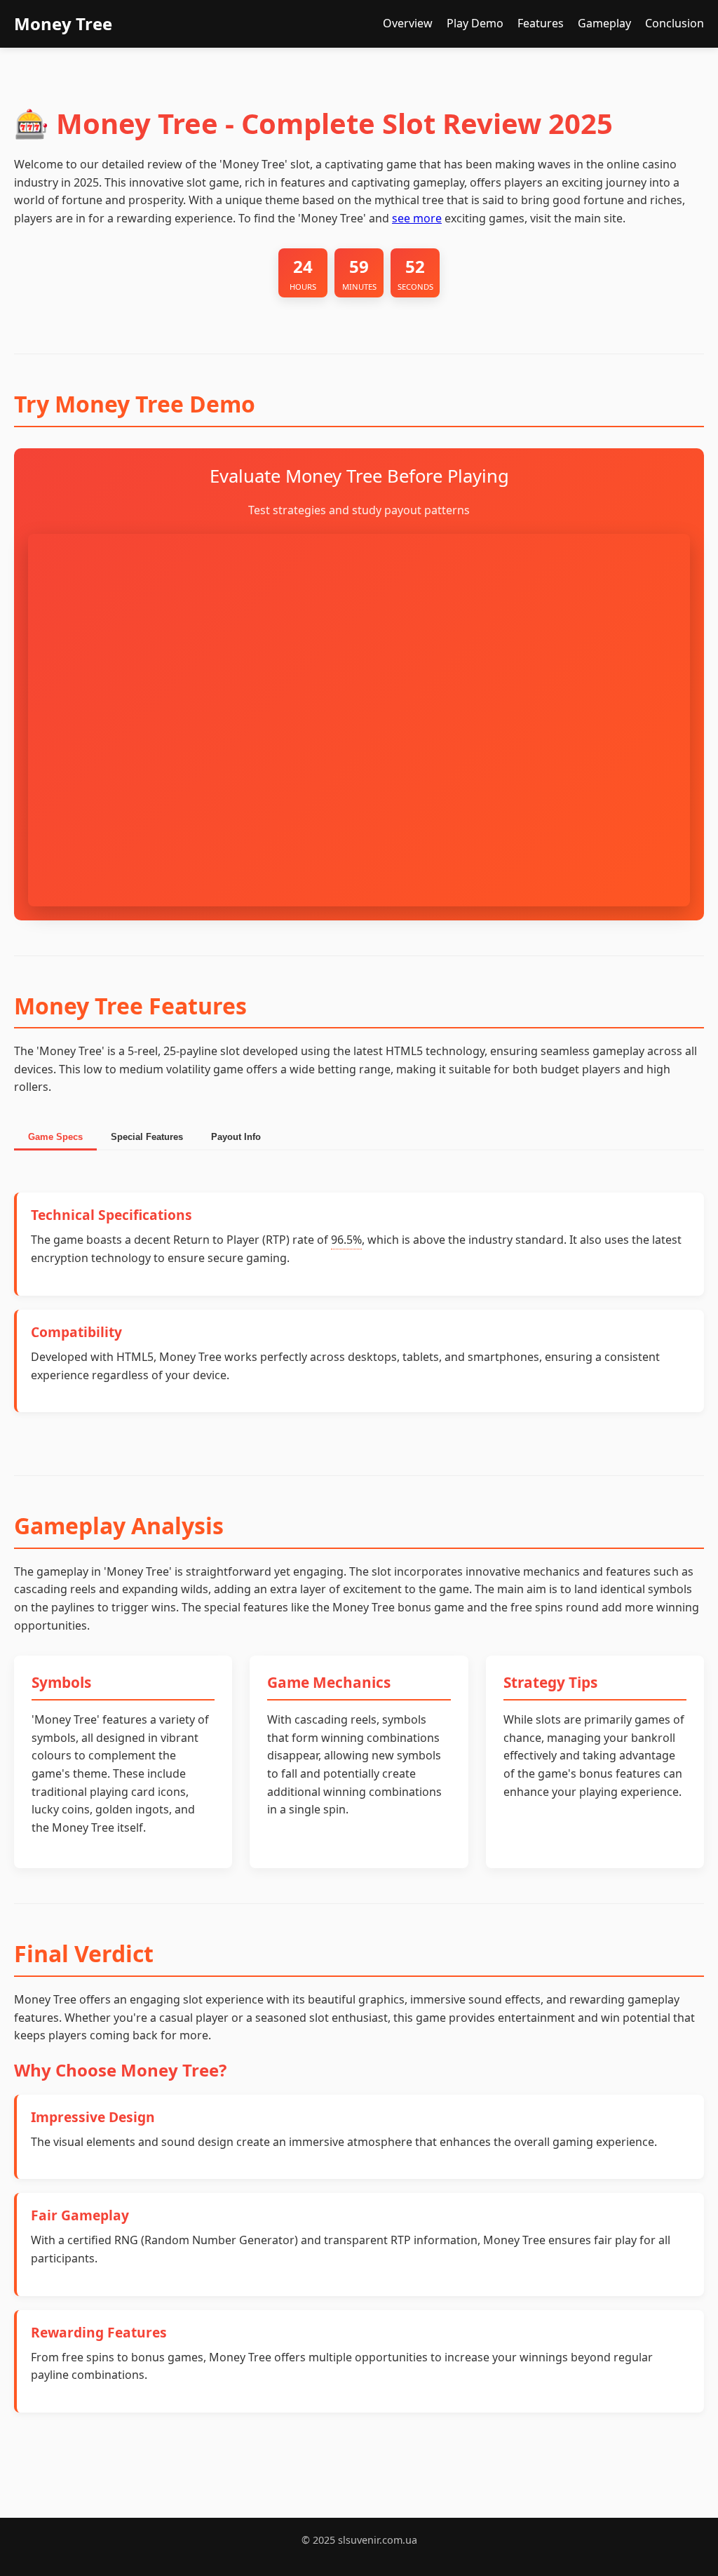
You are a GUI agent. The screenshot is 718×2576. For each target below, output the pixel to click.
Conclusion (675, 23)
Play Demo (475, 23)
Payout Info (236, 1137)
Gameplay (604, 23)
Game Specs (55, 1137)
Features (541, 23)
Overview (408, 23)
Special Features (147, 1137)
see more (417, 218)
